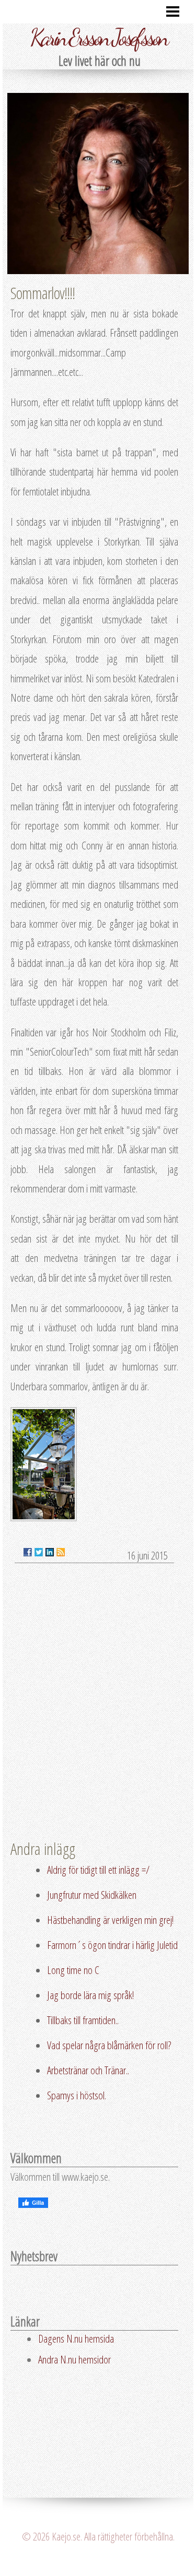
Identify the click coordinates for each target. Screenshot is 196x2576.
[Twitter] (39, 1552)
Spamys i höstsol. (77, 2095)
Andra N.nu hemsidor (74, 2359)
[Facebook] (28, 1552)
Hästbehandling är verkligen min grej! (111, 1920)
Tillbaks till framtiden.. (83, 2020)
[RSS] (61, 1552)
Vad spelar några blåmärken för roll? (109, 2045)
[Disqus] (94, 1704)
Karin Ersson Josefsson (98, 38)
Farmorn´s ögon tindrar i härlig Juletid (112, 1945)
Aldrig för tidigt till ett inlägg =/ (98, 1870)
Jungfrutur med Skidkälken (92, 1895)
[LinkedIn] (50, 1552)
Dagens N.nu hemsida (76, 2338)
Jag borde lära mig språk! (91, 1995)
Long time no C (73, 1970)
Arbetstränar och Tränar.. (88, 2070)
